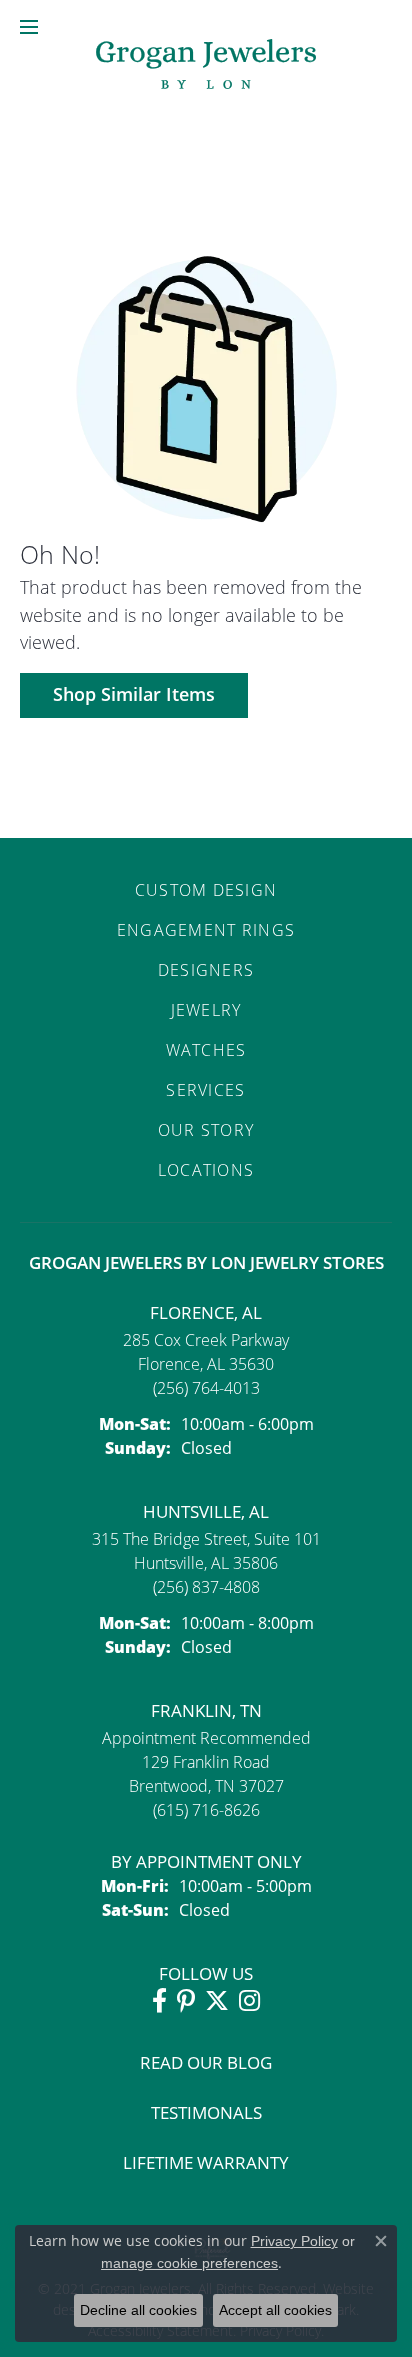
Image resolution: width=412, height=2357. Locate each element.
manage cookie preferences (189, 2263)
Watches (206, 1049)
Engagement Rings (206, 929)
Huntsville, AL (206, 1511)
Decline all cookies (138, 2310)
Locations (206, 1169)
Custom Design (206, 889)
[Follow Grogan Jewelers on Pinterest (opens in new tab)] (186, 2001)
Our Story (206, 1129)
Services (205, 1089)
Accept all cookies (275, 2310)
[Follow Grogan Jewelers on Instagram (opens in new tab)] (249, 2001)
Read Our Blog (206, 2062)
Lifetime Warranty (206, 2162)
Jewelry (206, 1009)
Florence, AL (206, 1312)
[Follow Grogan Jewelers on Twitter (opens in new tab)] (217, 2001)
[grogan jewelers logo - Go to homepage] (206, 66)
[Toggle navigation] (29, 27)
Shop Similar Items (134, 694)
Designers (206, 969)
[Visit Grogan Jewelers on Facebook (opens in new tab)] (159, 2001)
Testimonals (206, 2112)
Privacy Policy (294, 2241)
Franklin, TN (206, 1710)
